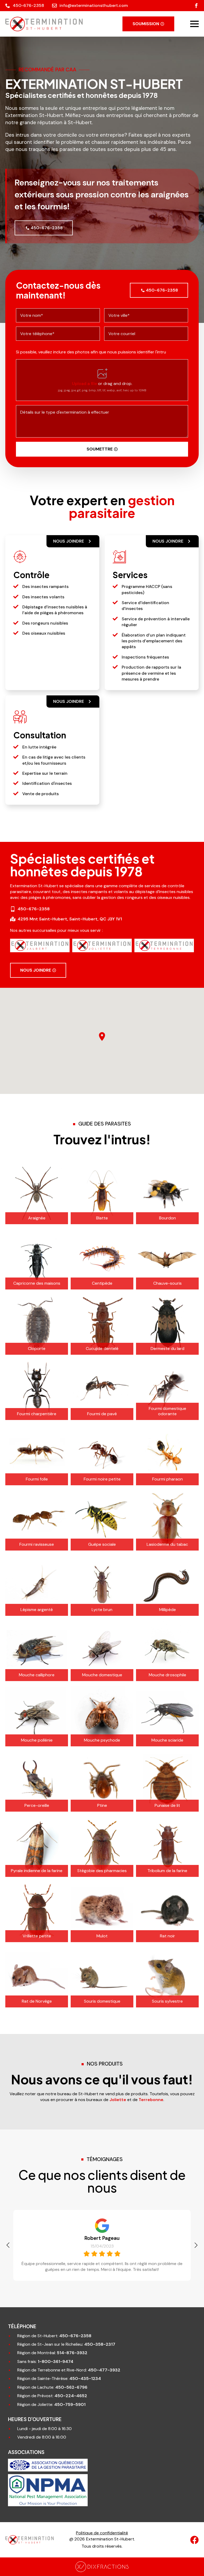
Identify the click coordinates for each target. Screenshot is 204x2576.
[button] (8, 2245)
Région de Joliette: (51, 2404)
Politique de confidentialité (102, 2533)
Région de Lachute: (52, 2387)
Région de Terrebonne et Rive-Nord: (69, 2370)
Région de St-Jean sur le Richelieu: (66, 2344)
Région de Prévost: (52, 2396)
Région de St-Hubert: (54, 2336)
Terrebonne (151, 2100)
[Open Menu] (194, 24)
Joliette (118, 2100)
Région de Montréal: (52, 2353)
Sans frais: (45, 2361)
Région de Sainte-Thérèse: (59, 2378)
